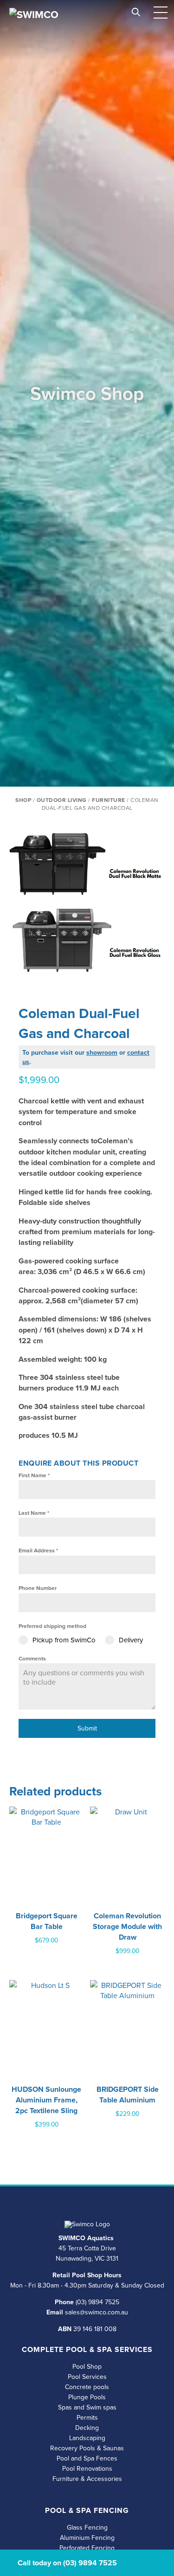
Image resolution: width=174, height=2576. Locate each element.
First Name (34, 1475)
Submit (87, 1728)
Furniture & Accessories (87, 2479)
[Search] (136, 10)
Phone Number (38, 1588)
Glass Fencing (87, 2527)
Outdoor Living (62, 800)
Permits (87, 2417)
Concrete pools (87, 2387)
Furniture (109, 800)
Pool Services (87, 2377)
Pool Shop (87, 2366)
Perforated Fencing (87, 2548)
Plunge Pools (87, 2397)
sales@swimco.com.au (97, 2312)
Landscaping (87, 2438)
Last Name (34, 1513)
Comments (32, 1658)
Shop (23, 800)
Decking (87, 2428)
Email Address (38, 1550)
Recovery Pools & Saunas (87, 2448)
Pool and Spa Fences (87, 2458)
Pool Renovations (87, 2468)
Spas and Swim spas (87, 2407)
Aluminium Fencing (87, 2538)
